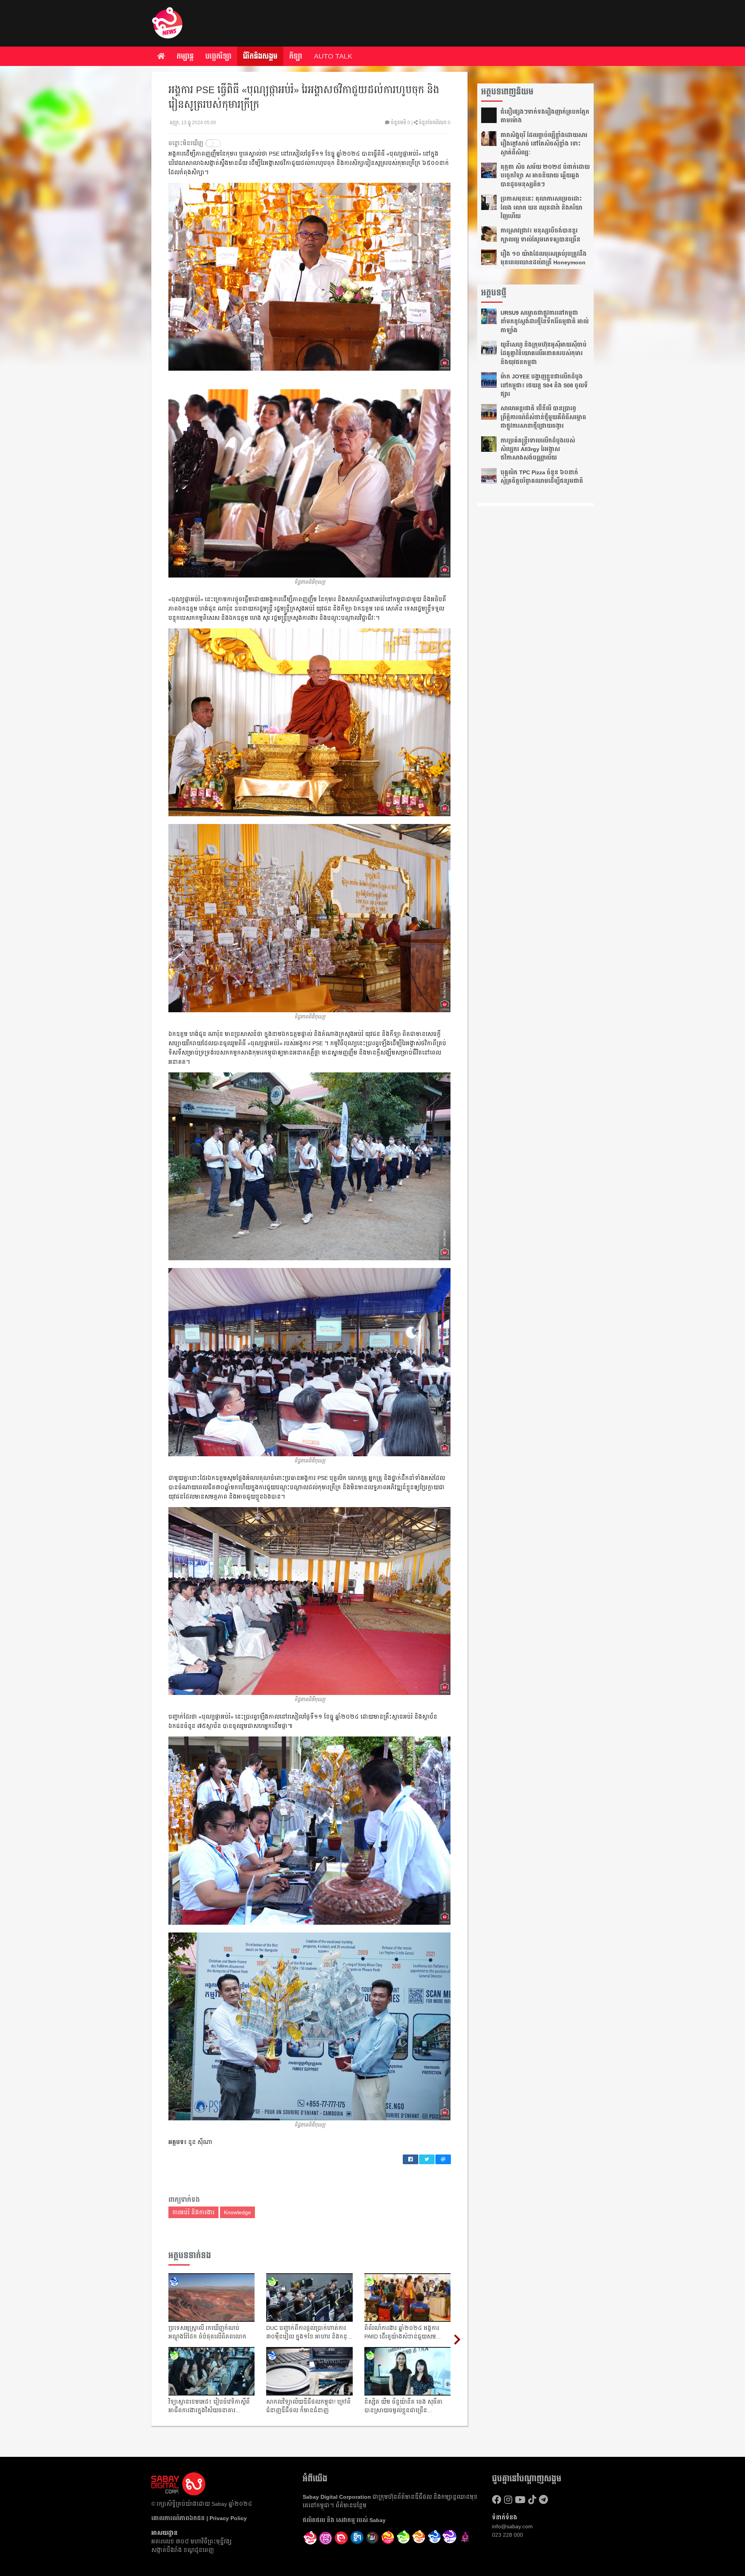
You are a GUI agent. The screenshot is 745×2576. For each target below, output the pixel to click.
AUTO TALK (333, 56)
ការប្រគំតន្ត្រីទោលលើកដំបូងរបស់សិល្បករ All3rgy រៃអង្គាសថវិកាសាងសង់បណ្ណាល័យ (538, 449)
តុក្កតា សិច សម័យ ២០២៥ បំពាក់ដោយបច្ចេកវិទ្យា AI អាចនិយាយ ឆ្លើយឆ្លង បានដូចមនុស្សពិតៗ (545, 176)
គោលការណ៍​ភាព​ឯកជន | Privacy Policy (199, 2518)
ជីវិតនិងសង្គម (260, 56)
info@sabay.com (512, 2526)
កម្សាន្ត (185, 56)
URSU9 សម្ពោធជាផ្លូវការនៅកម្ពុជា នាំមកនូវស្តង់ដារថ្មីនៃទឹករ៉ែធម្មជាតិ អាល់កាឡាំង (545, 322)
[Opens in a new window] (326, 2538)
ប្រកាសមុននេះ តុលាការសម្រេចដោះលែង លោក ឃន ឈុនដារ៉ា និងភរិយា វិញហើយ (541, 207)
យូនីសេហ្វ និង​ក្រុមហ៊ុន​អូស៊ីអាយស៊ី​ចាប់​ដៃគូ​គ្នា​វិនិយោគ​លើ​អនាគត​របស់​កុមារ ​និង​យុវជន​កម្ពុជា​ (544, 353)
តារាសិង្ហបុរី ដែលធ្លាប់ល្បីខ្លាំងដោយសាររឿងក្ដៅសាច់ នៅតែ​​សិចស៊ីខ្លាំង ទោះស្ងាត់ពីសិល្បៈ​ (544, 144)
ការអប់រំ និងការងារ (193, 2212)
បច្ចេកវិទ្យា (218, 56)
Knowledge (237, 2212)
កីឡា (296, 56)
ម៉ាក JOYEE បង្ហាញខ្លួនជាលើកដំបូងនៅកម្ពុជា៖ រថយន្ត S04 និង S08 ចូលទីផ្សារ (544, 385)
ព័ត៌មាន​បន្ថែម (351, 2505)
